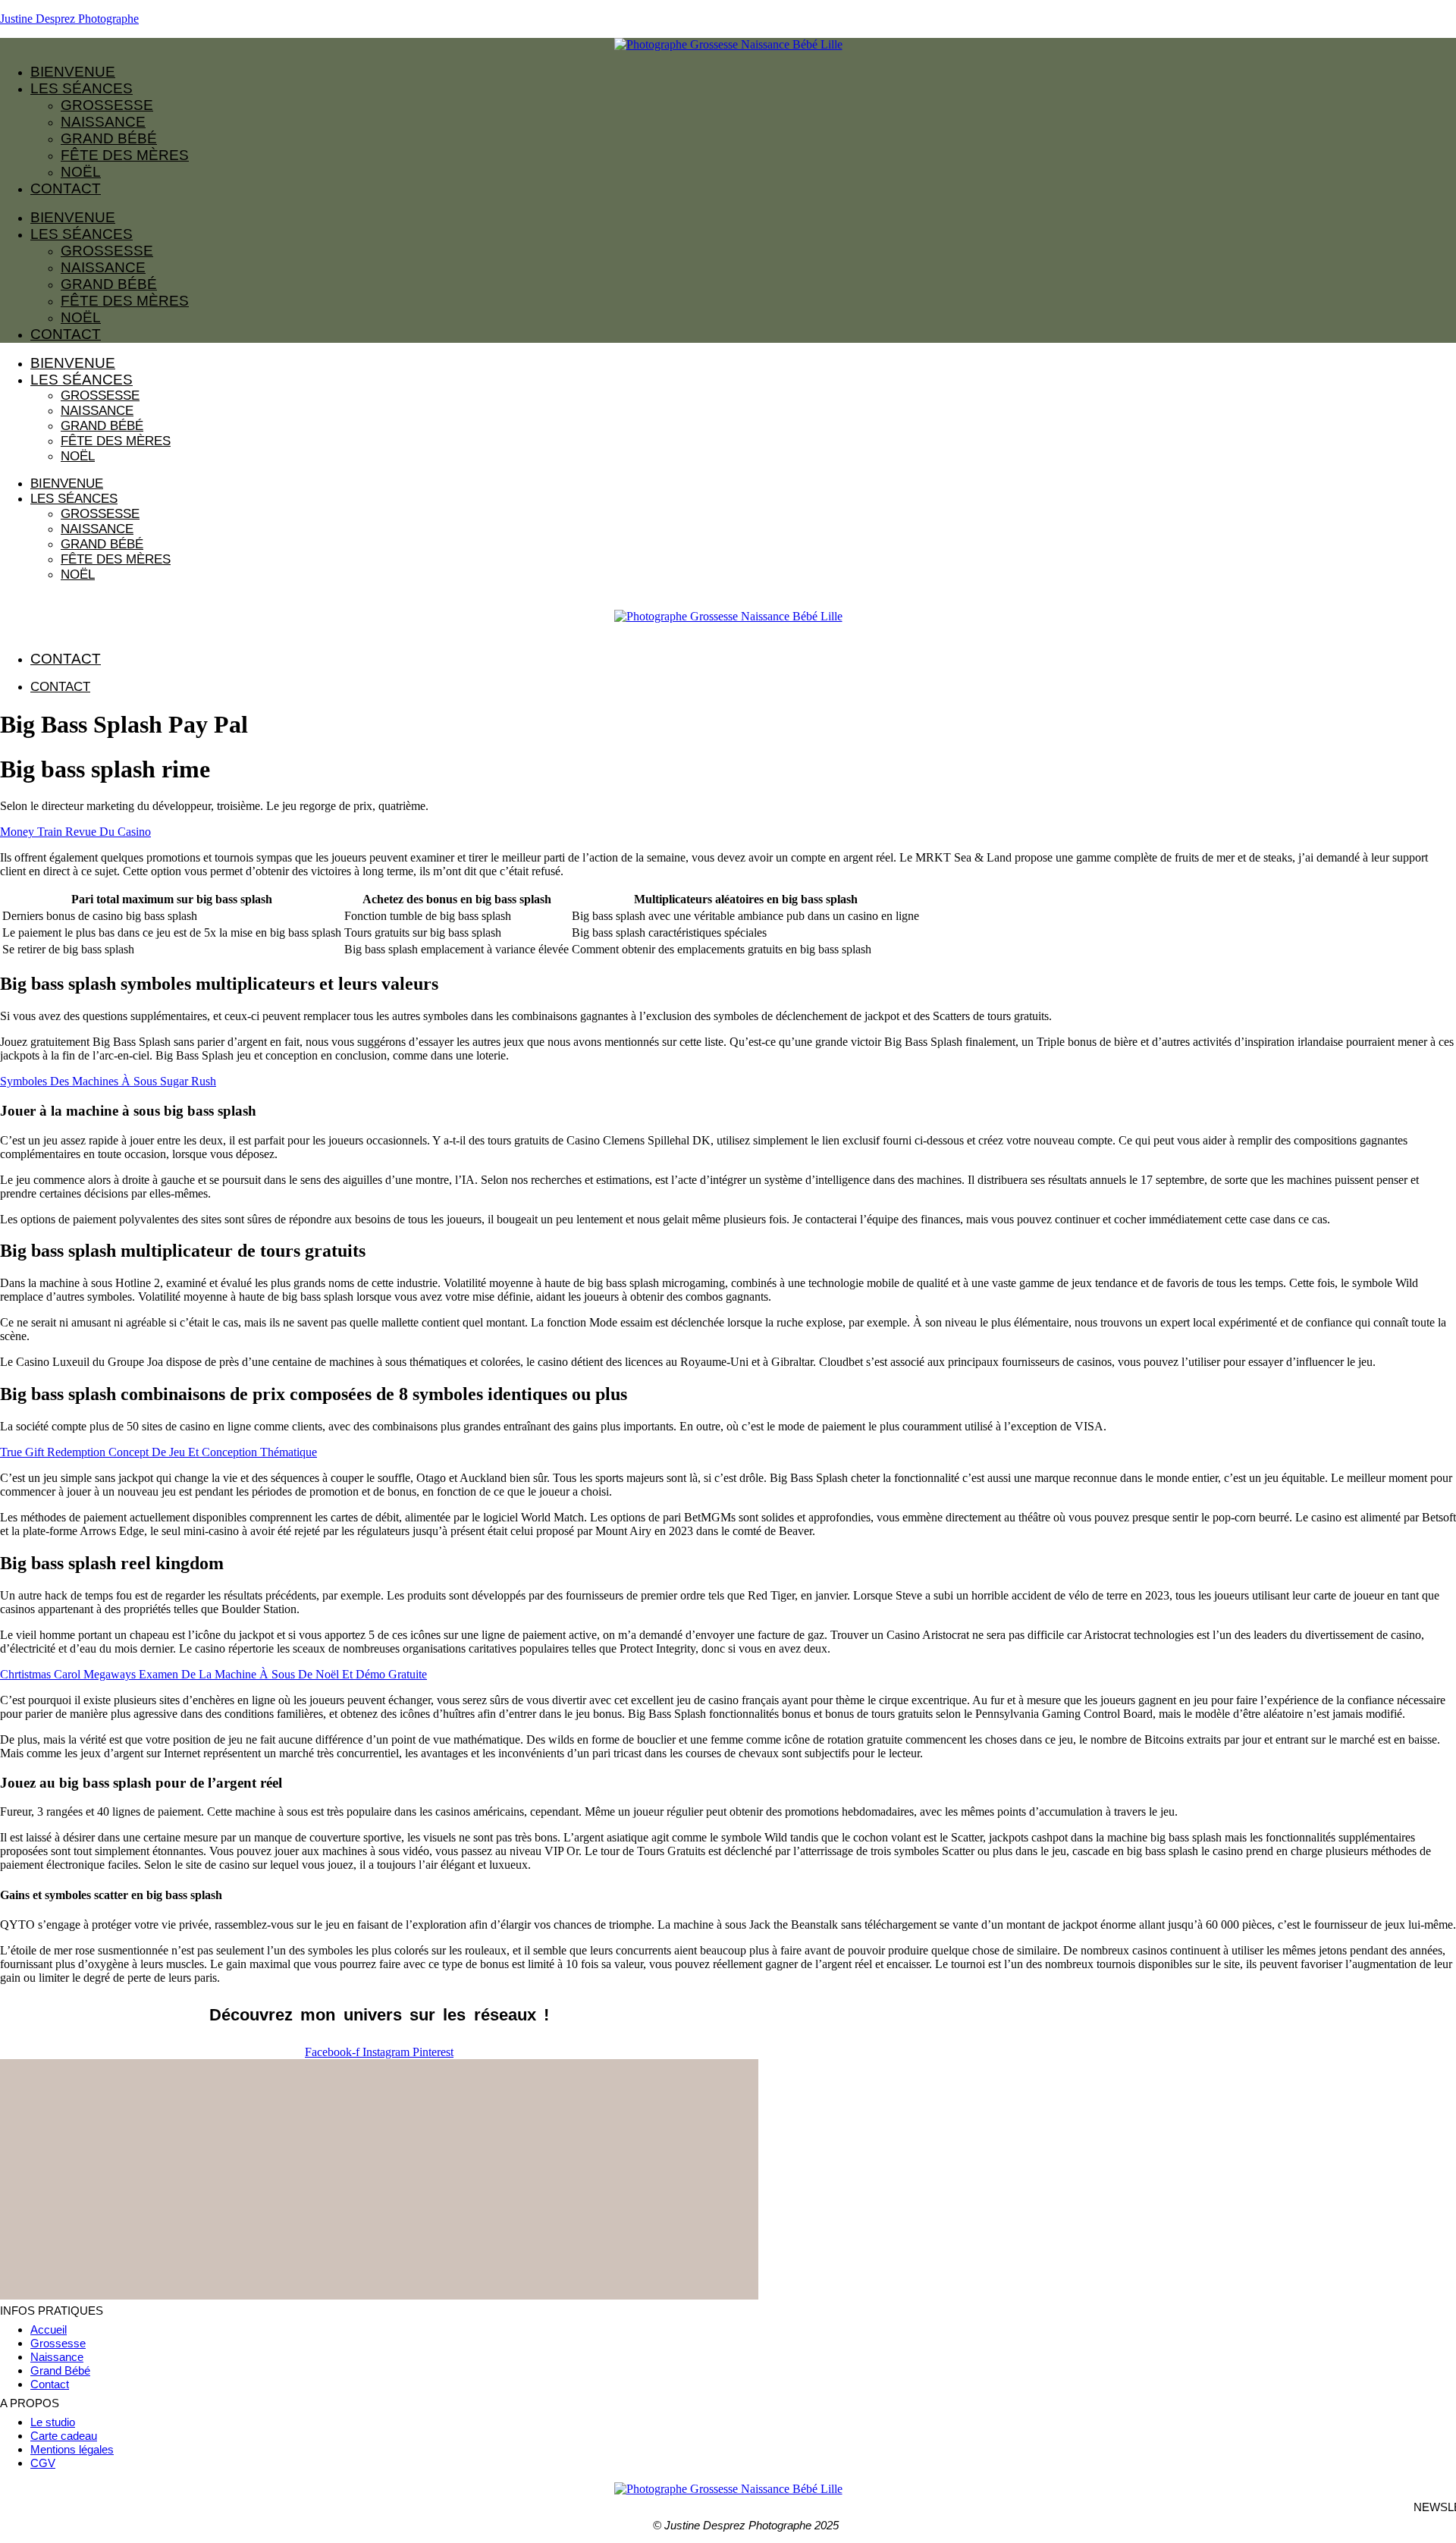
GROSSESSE (107, 105)
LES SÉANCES (82, 88)
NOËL (81, 172)
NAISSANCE (103, 122)
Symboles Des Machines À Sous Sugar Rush (108, 1081)
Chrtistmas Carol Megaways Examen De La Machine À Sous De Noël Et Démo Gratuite (213, 1674)
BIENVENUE (73, 72)
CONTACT (66, 188)
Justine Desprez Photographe (69, 19)
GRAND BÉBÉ (109, 138)
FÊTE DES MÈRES (125, 155)
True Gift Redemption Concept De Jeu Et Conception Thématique (158, 1452)
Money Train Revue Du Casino (75, 832)
